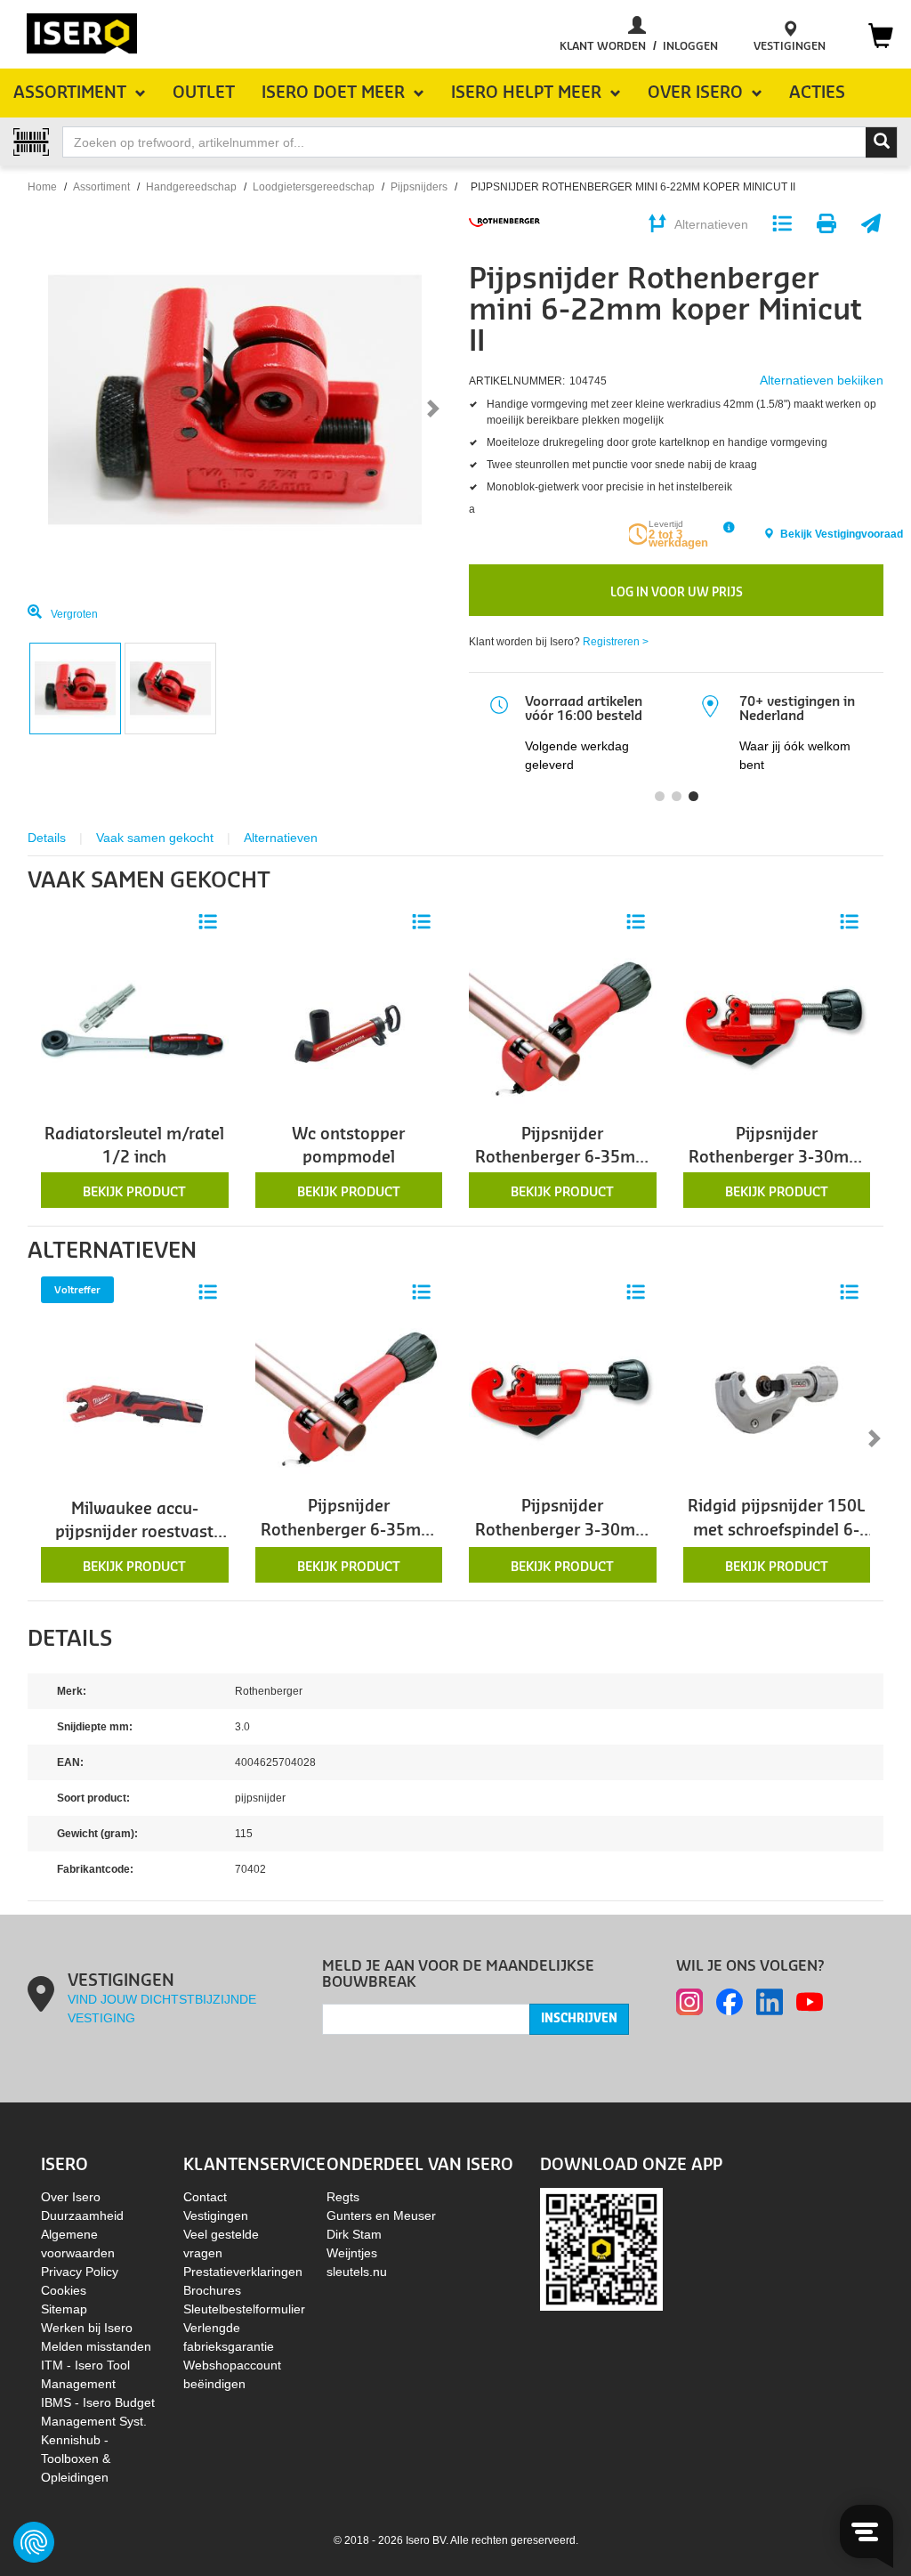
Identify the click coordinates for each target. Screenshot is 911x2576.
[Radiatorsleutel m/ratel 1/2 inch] (135, 1028)
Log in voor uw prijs (677, 592)
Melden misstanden (96, 2346)
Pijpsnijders (419, 187)
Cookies (64, 2290)
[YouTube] (810, 2002)
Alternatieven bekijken (822, 380)
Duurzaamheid (82, 2216)
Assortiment (101, 187)
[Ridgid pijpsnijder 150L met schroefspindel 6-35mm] (777, 1398)
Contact (205, 2197)
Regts (343, 2197)
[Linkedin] (770, 2002)
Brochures (212, 2290)
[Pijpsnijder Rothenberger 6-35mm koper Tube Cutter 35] (563, 1028)
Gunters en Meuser (381, 2216)
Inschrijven (579, 2019)
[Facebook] (730, 2002)
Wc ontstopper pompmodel (348, 1146)
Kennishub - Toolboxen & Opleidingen (76, 2459)
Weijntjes (352, 2253)
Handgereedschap (191, 187)
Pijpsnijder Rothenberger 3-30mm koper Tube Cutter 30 (776, 1149)
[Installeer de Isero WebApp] (601, 2248)
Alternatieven (281, 838)
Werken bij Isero (87, 2328)
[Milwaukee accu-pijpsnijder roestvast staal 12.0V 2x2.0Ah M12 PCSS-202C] (135, 1403)
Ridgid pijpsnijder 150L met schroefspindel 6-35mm (776, 1521)
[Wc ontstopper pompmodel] (349, 1028)
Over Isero (71, 2197)
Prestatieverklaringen (243, 2272)
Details (47, 838)
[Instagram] (689, 2002)
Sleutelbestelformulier (244, 2309)
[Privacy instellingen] (34, 2542)
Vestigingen (216, 2216)
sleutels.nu (357, 2272)
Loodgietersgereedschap (314, 187)
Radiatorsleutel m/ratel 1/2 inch (134, 1146)
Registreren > (616, 642)
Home (42, 187)
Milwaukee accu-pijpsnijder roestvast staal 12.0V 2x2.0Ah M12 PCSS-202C (134, 1523)
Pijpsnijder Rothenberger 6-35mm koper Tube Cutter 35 (563, 1149)
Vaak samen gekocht (155, 838)
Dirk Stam (354, 2234)
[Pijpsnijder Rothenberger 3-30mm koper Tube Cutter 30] (777, 1028)
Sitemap (64, 2309)
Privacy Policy (80, 2272)
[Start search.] (882, 142)
